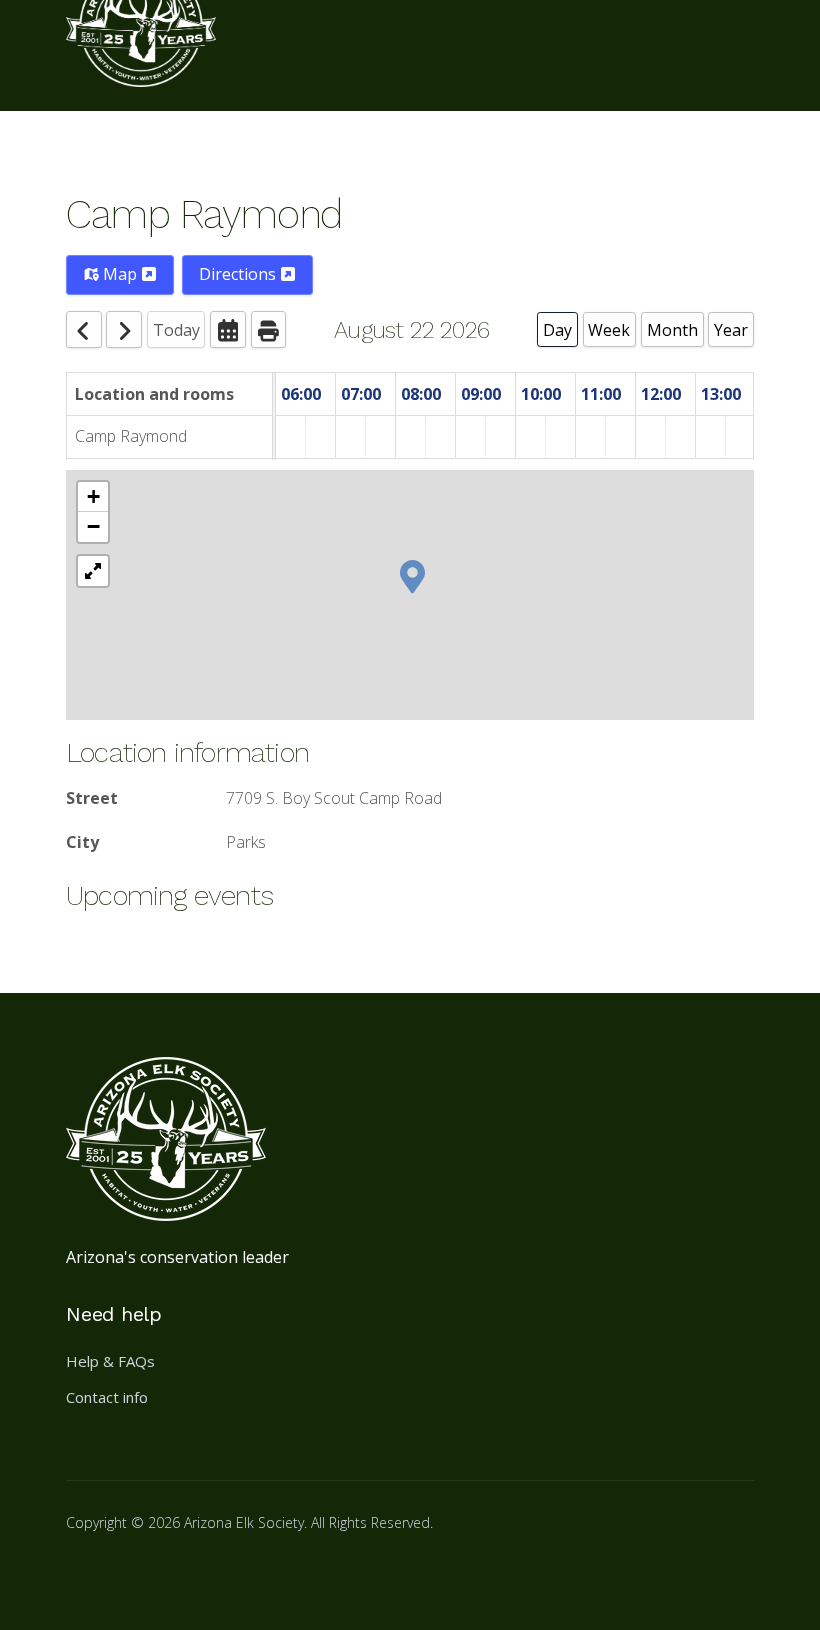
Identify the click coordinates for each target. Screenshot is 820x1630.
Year (731, 330)
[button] (412, 575)
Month (672, 330)
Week (609, 330)
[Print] (269, 329)
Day (557, 330)
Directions (239, 274)
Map (120, 274)
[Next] (124, 329)
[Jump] (228, 329)
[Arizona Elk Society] (141, 55)
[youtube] (234, 1574)
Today (176, 330)
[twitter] (186, 1574)
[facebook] (90, 1574)
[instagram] (138, 1574)
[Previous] (84, 329)
